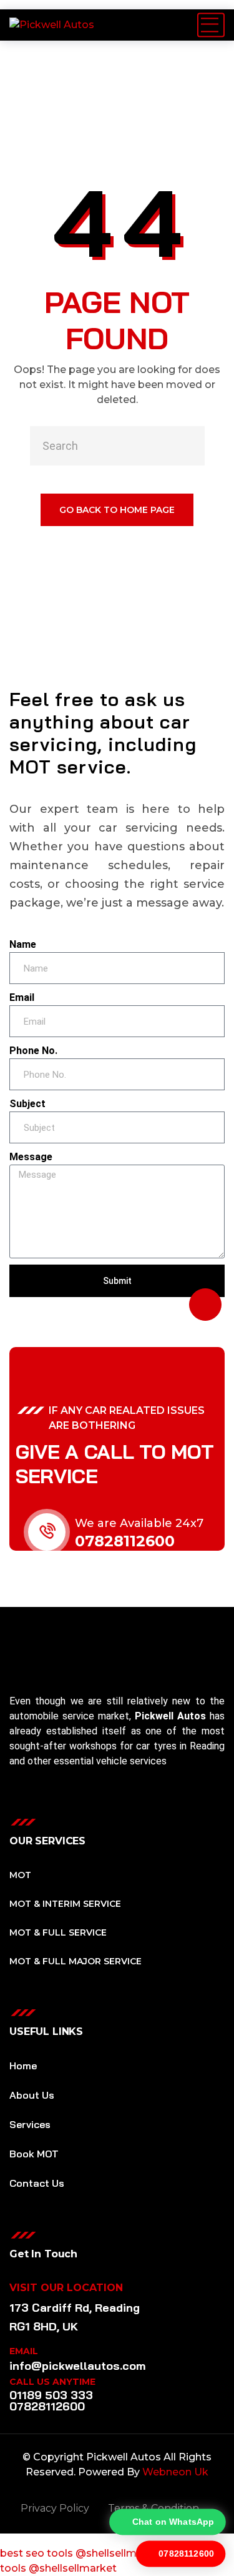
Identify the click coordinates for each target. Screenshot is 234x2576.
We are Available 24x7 (139, 1523)
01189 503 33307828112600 (51, 2401)
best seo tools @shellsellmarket (82, 2553)
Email (22, 997)
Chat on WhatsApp (173, 2522)
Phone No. (33, 1051)
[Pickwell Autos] (52, 25)
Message (31, 1157)
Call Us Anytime (52, 2382)
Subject (27, 1104)
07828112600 (125, 1541)
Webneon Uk (175, 2472)
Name (23, 944)
